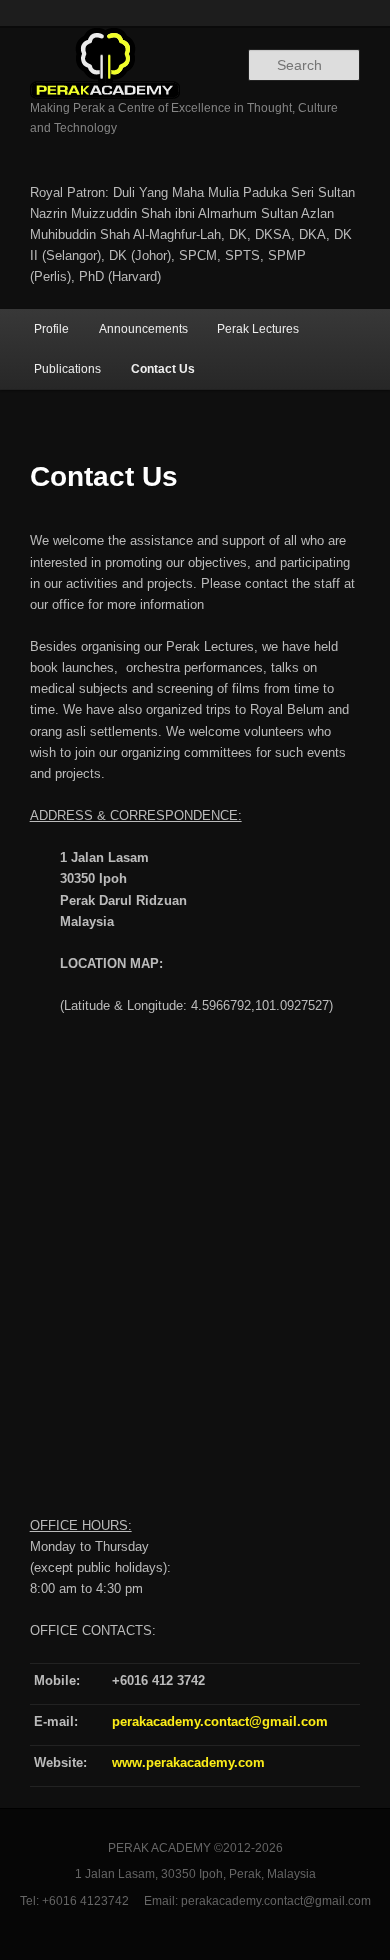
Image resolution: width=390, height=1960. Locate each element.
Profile (51, 329)
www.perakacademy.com (188, 1762)
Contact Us (163, 369)
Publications (67, 369)
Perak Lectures (258, 329)
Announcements (143, 329)
